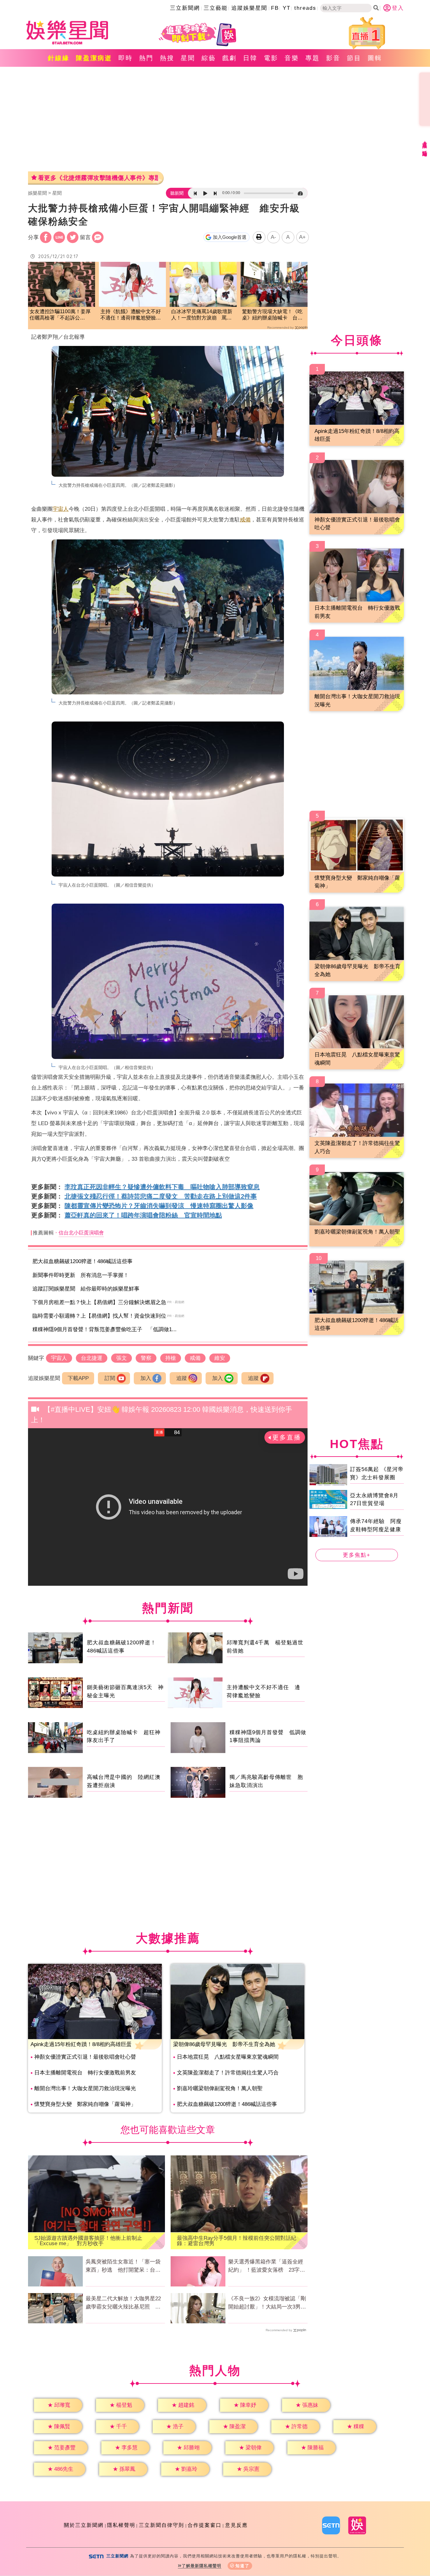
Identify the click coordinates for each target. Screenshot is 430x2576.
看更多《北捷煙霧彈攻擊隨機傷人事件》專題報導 (98, 178)
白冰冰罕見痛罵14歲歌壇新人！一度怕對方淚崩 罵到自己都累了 (202, 315)
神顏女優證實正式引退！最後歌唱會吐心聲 (85, 2057)
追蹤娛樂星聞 (249, 8)
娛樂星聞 (37, 193)
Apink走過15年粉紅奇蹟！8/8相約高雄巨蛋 (81, 2044)
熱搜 (167, 58)
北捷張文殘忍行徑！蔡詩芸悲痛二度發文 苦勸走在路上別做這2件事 (161, 1196)
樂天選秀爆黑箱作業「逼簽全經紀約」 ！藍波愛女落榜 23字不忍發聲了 (267, 2266)
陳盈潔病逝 (94, 58)
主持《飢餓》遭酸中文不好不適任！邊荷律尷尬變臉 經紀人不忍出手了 (131, 315)
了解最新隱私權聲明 (201, 2566)
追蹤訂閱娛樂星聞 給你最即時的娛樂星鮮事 (86, 1289)
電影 (271, 58)
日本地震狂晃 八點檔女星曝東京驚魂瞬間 (228, 2057)
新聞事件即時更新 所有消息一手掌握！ (81, 1275)
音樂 (292, 58)
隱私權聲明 (121, 2525)
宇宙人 (61, 509)
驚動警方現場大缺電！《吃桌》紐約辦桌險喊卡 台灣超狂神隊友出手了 (272, 315)
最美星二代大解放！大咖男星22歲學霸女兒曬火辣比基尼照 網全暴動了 (123, 2303)
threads (305, 8)
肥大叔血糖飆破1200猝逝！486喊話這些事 (82, 1261)
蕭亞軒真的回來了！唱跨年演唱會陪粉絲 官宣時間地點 (143, 1215)
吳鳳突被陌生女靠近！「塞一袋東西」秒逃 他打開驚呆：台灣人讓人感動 (123, 2266)
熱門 (146, 58)
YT (287, 8)
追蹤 (182, 1378)
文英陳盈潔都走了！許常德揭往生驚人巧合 (228, 2073)
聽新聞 (177, 193)
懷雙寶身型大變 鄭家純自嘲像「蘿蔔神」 (85, 2104)
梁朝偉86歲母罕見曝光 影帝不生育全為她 (224, 2044)
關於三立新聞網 (84, 2525)
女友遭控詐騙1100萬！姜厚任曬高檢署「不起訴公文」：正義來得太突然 (60, 315)
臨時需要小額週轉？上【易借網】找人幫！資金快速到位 (99, 1316)
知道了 (243, 2566)
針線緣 (59, 58)
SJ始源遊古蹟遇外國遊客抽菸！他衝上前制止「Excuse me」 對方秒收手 (88, 2241)
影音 (333, 58)
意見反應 (236, 2525)
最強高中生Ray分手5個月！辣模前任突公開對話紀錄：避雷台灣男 (237, 2241)
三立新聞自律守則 (161, 2525)
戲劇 (229, 58)
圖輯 (375, 58)
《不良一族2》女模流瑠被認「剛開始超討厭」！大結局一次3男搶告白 (267, 2303)
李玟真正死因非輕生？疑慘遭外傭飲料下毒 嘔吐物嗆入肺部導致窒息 (162, 1187)
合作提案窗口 (205, 2525)
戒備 (245, 520)
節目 (354, 58)
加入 (146, 1378)
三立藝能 (216, 8)
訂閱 (110, 1378)
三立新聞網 (185, 8)
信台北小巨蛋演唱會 (81, 1233)
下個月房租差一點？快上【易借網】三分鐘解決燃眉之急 (99, 1302)
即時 (126, 58)
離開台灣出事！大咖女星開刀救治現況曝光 (85, 2088)
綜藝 (209, 58)
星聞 (188, 58)
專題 (313, 58)
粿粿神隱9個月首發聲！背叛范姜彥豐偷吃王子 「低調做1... (105, 1329)
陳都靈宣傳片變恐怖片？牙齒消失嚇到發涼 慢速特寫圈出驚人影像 (159, 1206)
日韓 (250, 58)
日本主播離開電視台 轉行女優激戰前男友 (85, 2073)
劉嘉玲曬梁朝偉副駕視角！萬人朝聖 (220, 2088)
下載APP (78, 1378)
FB (275, 8)
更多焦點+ (357, 1555)
